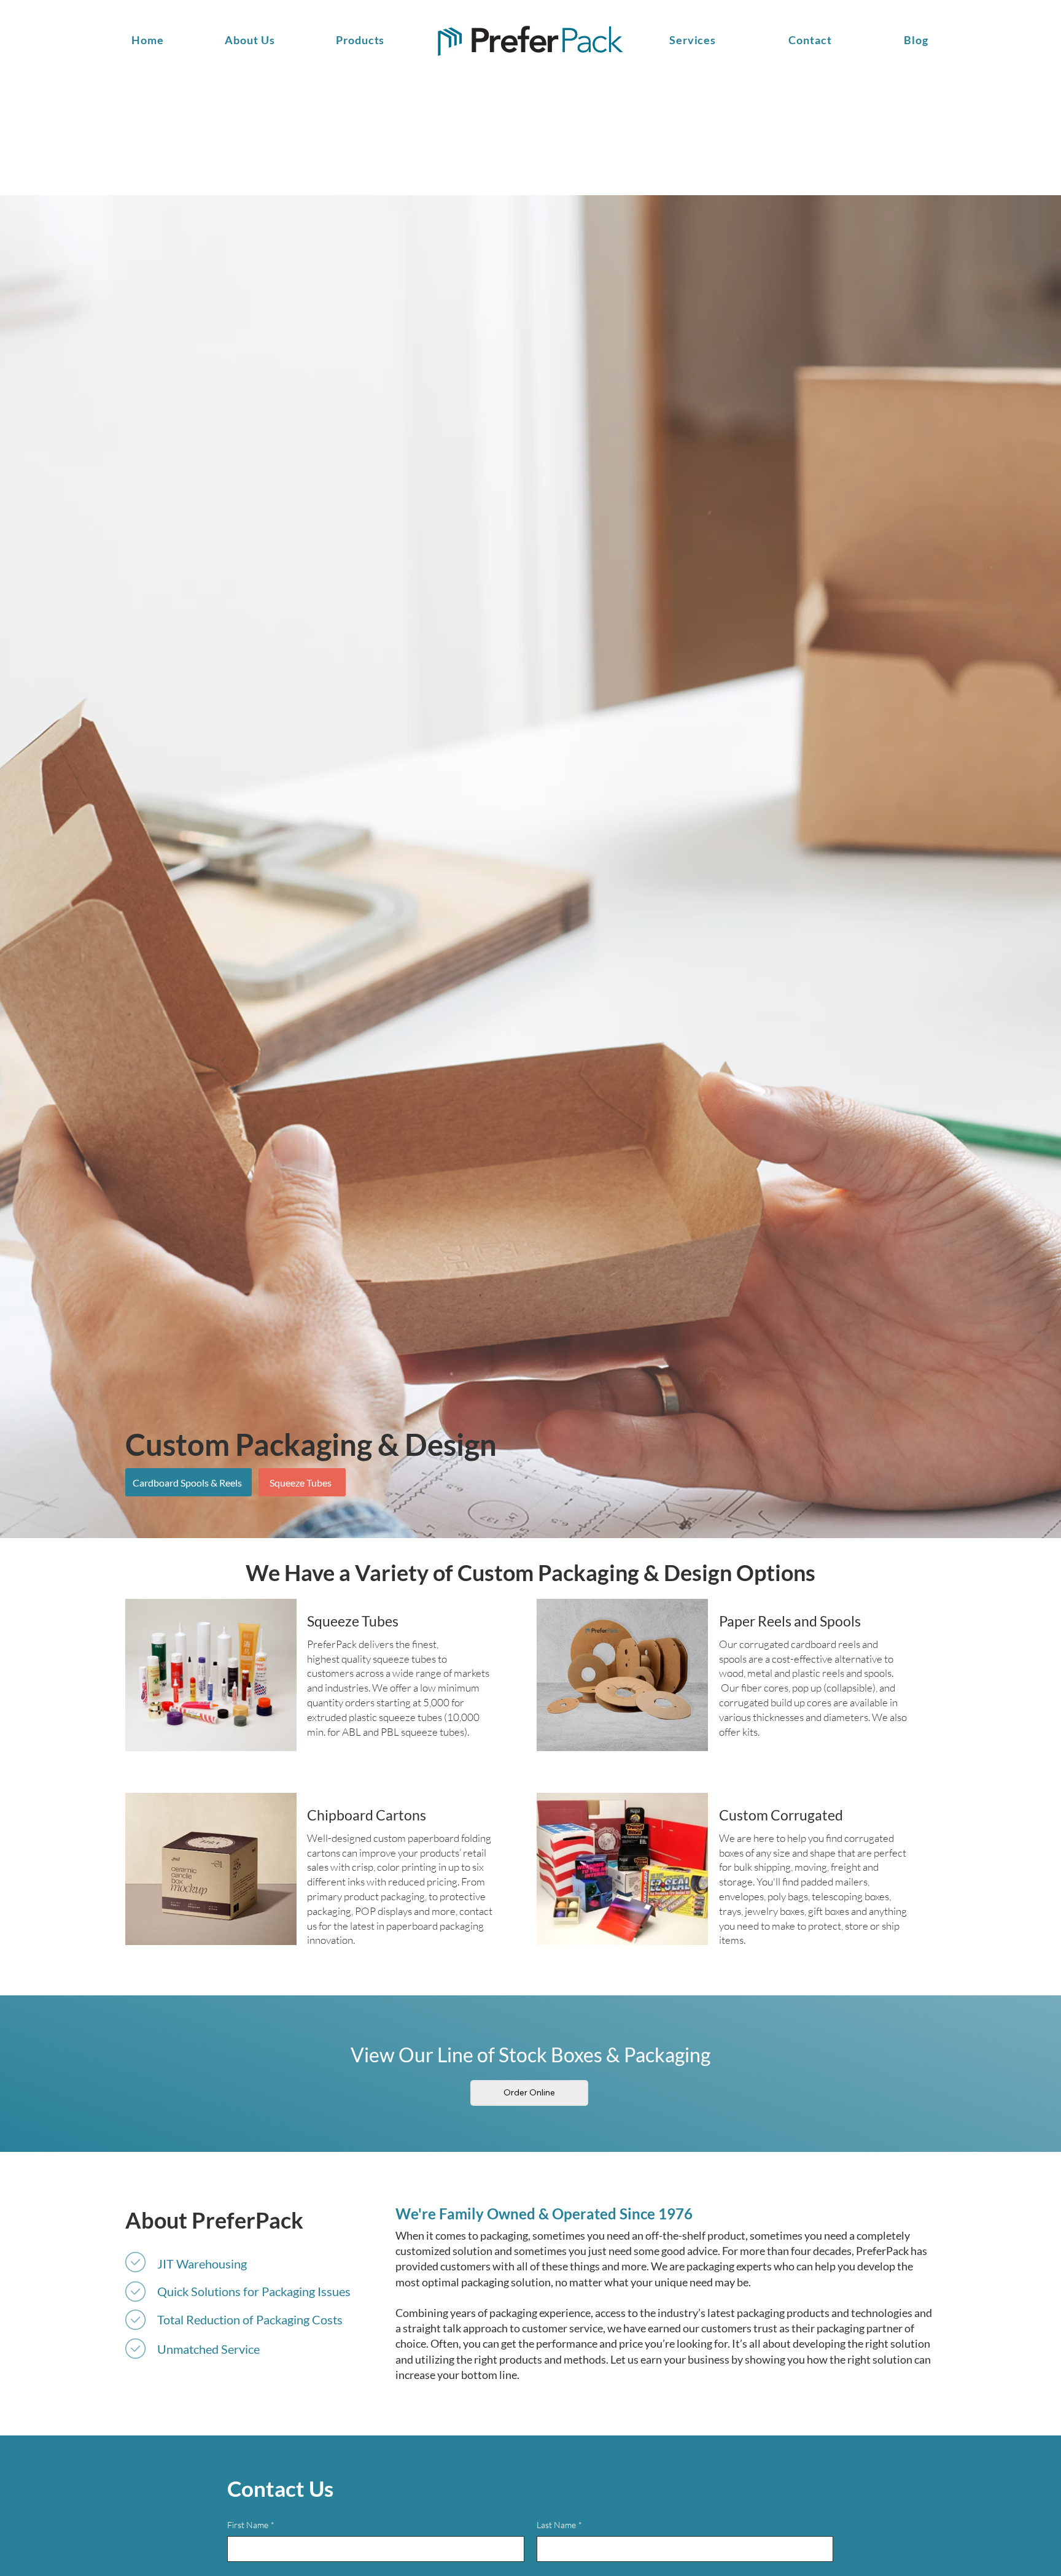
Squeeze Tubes (353, 1621)
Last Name (559, 2525)
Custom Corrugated (781, 1815)
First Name (251, 2525)
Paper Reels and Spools (790, 1621)
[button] (694, 40)
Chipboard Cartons (367, 1815)
